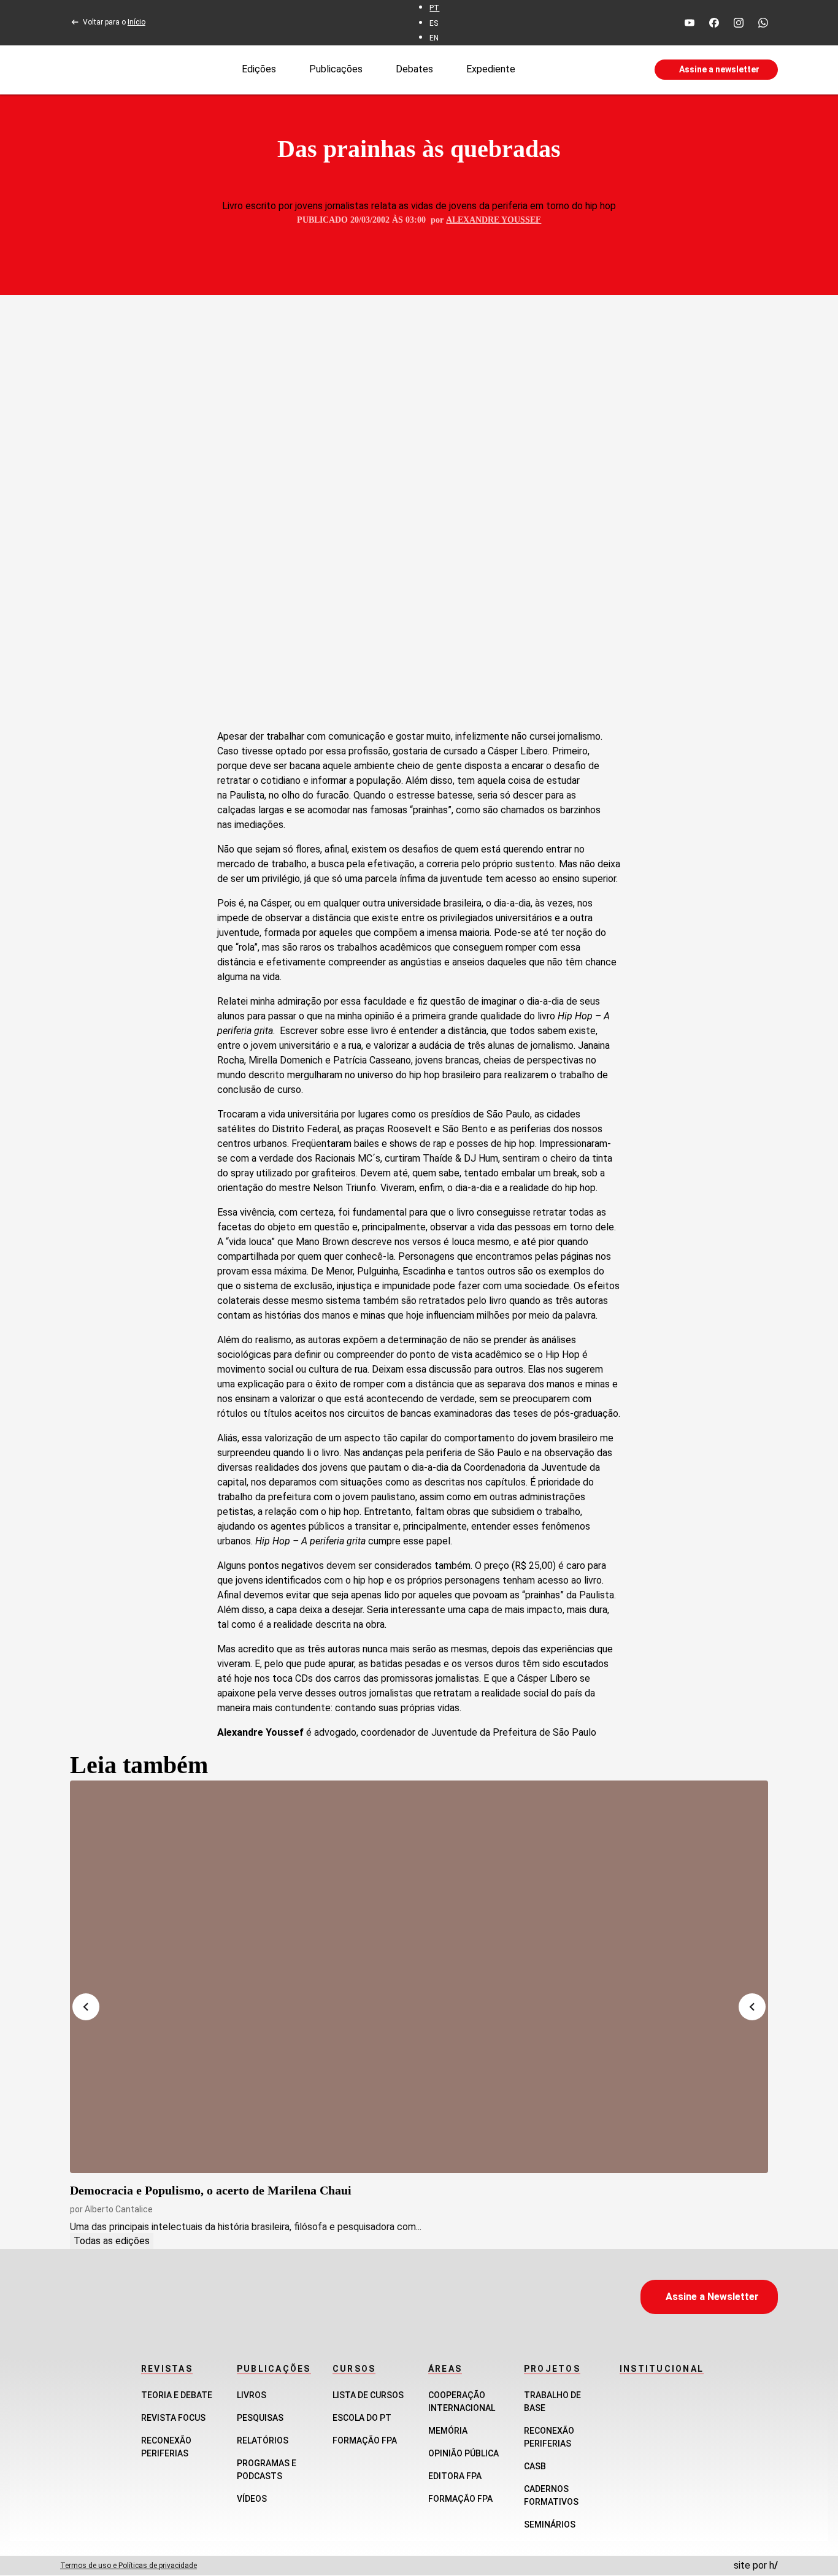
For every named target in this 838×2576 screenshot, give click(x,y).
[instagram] (739, 23)
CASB (535, 2466)
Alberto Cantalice (119, 2209)
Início (136, 22)
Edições (259, 69)
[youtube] (690, 23)
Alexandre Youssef (494, 220)
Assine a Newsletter (712, 2297)
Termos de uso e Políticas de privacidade (129, 2566)
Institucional (662, 2369)
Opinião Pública (463, 2453)
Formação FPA (365, 2440)
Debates (414, 69)
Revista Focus (173, 2418)
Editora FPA (455, 2476)
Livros (252, 2395)
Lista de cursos (368, 2395)
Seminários (550, 2524)
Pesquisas (260, 2418)
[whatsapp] (763, 23)
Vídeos (252, 2499)
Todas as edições (112, 2241)
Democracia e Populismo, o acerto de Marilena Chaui (211, 2190)
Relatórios (263, 2440)
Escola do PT (362, 2418)
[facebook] (714, 23)
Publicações (336, 69)
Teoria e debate (177, 2395)
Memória (448, 2431)
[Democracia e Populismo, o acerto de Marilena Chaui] (419, 1977)
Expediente (491, 69)
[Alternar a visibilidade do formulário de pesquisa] (585, 70)
